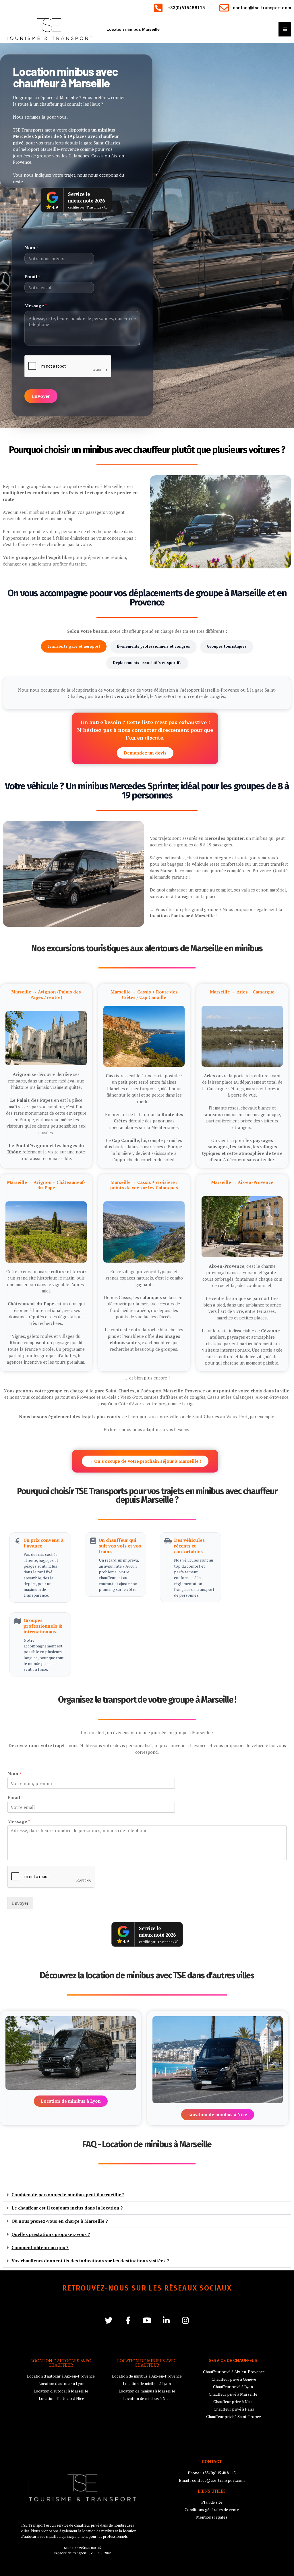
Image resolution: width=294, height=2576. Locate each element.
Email (32, 277)
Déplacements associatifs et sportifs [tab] (147, 663)
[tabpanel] (147, 693)
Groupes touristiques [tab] (227, 646)
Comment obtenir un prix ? (40, 2247)
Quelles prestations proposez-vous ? (51, 2234)
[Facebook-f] (128, 2320)
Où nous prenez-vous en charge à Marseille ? (60, 2221)
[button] (147, 2195)
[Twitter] (109, 2320)
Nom (31, 248)
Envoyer (41, 396)
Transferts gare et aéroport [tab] (74, 646)
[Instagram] (186, 2320)
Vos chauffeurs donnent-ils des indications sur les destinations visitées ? (90, 2261)
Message (36, 306)
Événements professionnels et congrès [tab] (153, 646)
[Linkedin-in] (166, 2320)
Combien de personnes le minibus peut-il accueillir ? (68, 2195)
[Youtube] (147, 2320)
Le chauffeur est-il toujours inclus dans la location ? (67, 2208)
